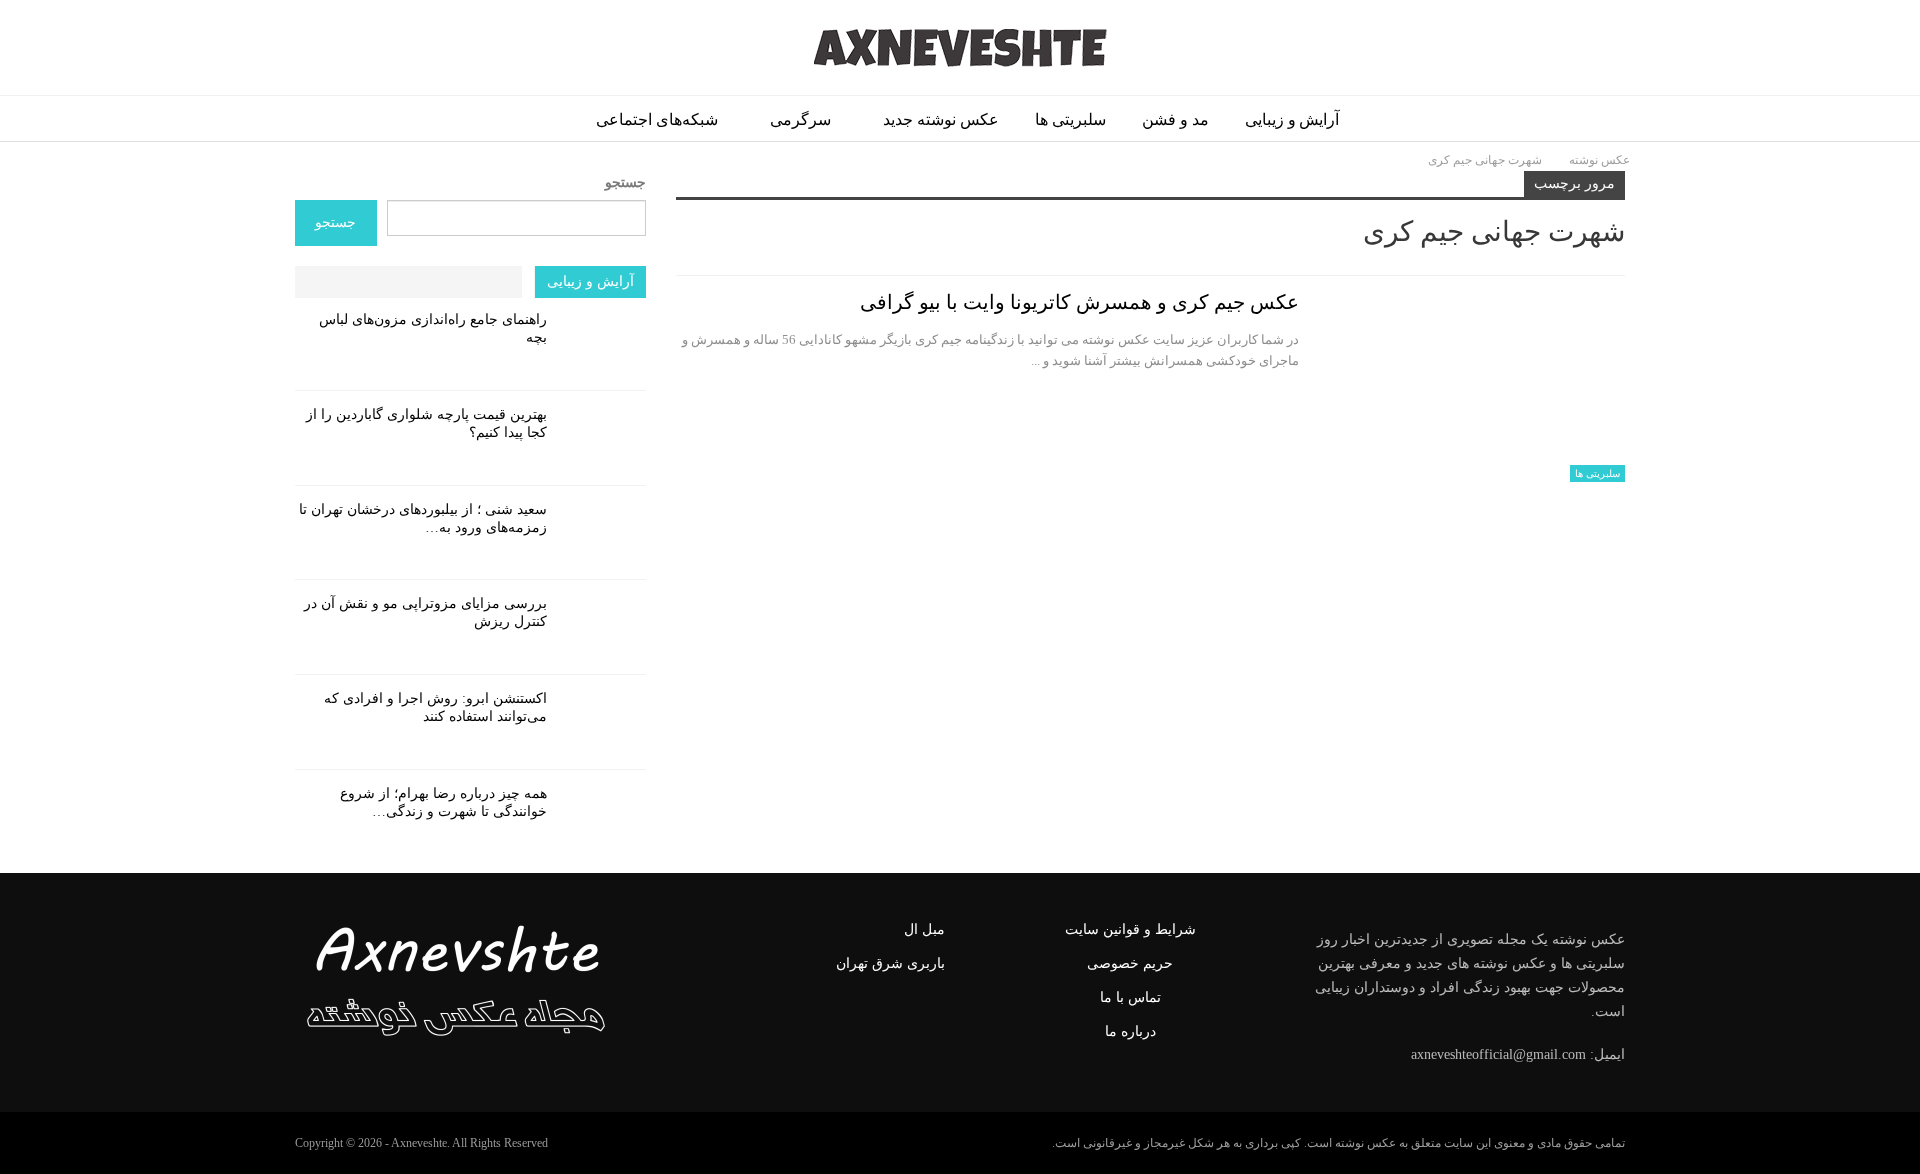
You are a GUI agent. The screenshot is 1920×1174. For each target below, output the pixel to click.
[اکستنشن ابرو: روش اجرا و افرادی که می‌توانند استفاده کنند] (603, 722)
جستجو (625, 182)
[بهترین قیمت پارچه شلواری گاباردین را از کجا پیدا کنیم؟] (603, 438)
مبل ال (924, 929)
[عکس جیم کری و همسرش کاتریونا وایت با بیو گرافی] (1475, 386)
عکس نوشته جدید (941, 119)
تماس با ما (1130, 997)
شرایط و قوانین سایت (1130, 929)
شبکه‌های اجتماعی (657, 119)
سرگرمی (800, 119)
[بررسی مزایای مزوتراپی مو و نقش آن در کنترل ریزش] (603, 627)
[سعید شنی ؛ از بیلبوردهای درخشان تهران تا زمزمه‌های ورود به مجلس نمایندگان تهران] (603, 533)
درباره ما (1130, 1031)
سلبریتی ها (1070, 119)
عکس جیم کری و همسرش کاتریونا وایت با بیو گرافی (1079, 302)
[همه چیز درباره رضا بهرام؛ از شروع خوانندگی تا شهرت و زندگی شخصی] (603, 817)
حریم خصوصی (1130, 963)
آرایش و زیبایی (1292, 119)
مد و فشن (1175, 119)
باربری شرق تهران (890, 963)
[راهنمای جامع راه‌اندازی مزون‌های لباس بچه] (603, 343)
